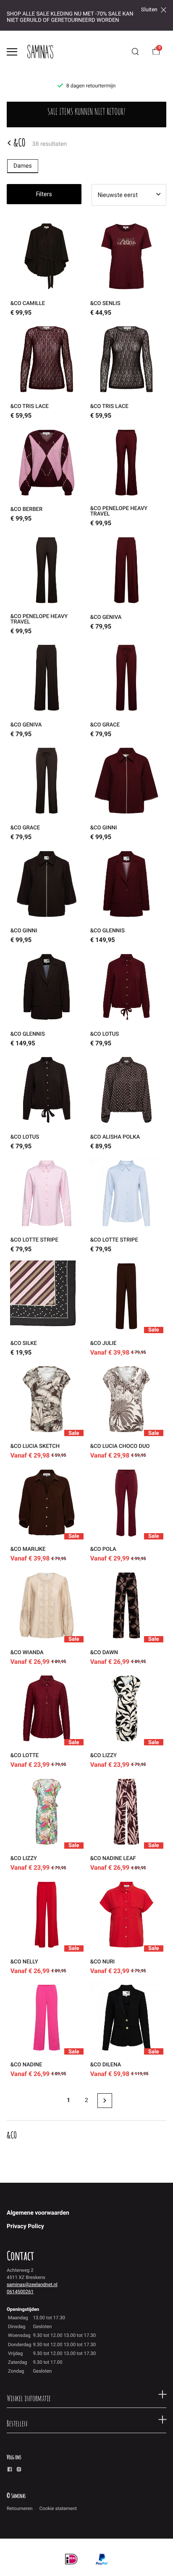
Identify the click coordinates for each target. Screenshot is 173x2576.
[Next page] (105, 2101)
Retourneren (20, 2508)
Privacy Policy (25, 2226)
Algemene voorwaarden (38, 2213)
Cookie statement (58, 2508)
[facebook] (10, 2471)
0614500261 (20, 2292)
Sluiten (149, 10)
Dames (23, 166)
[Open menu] (12, 52)
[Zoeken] (135, 52)
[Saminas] (40, 52)
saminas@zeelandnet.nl (32, 2284)
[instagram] (19, 2471)
